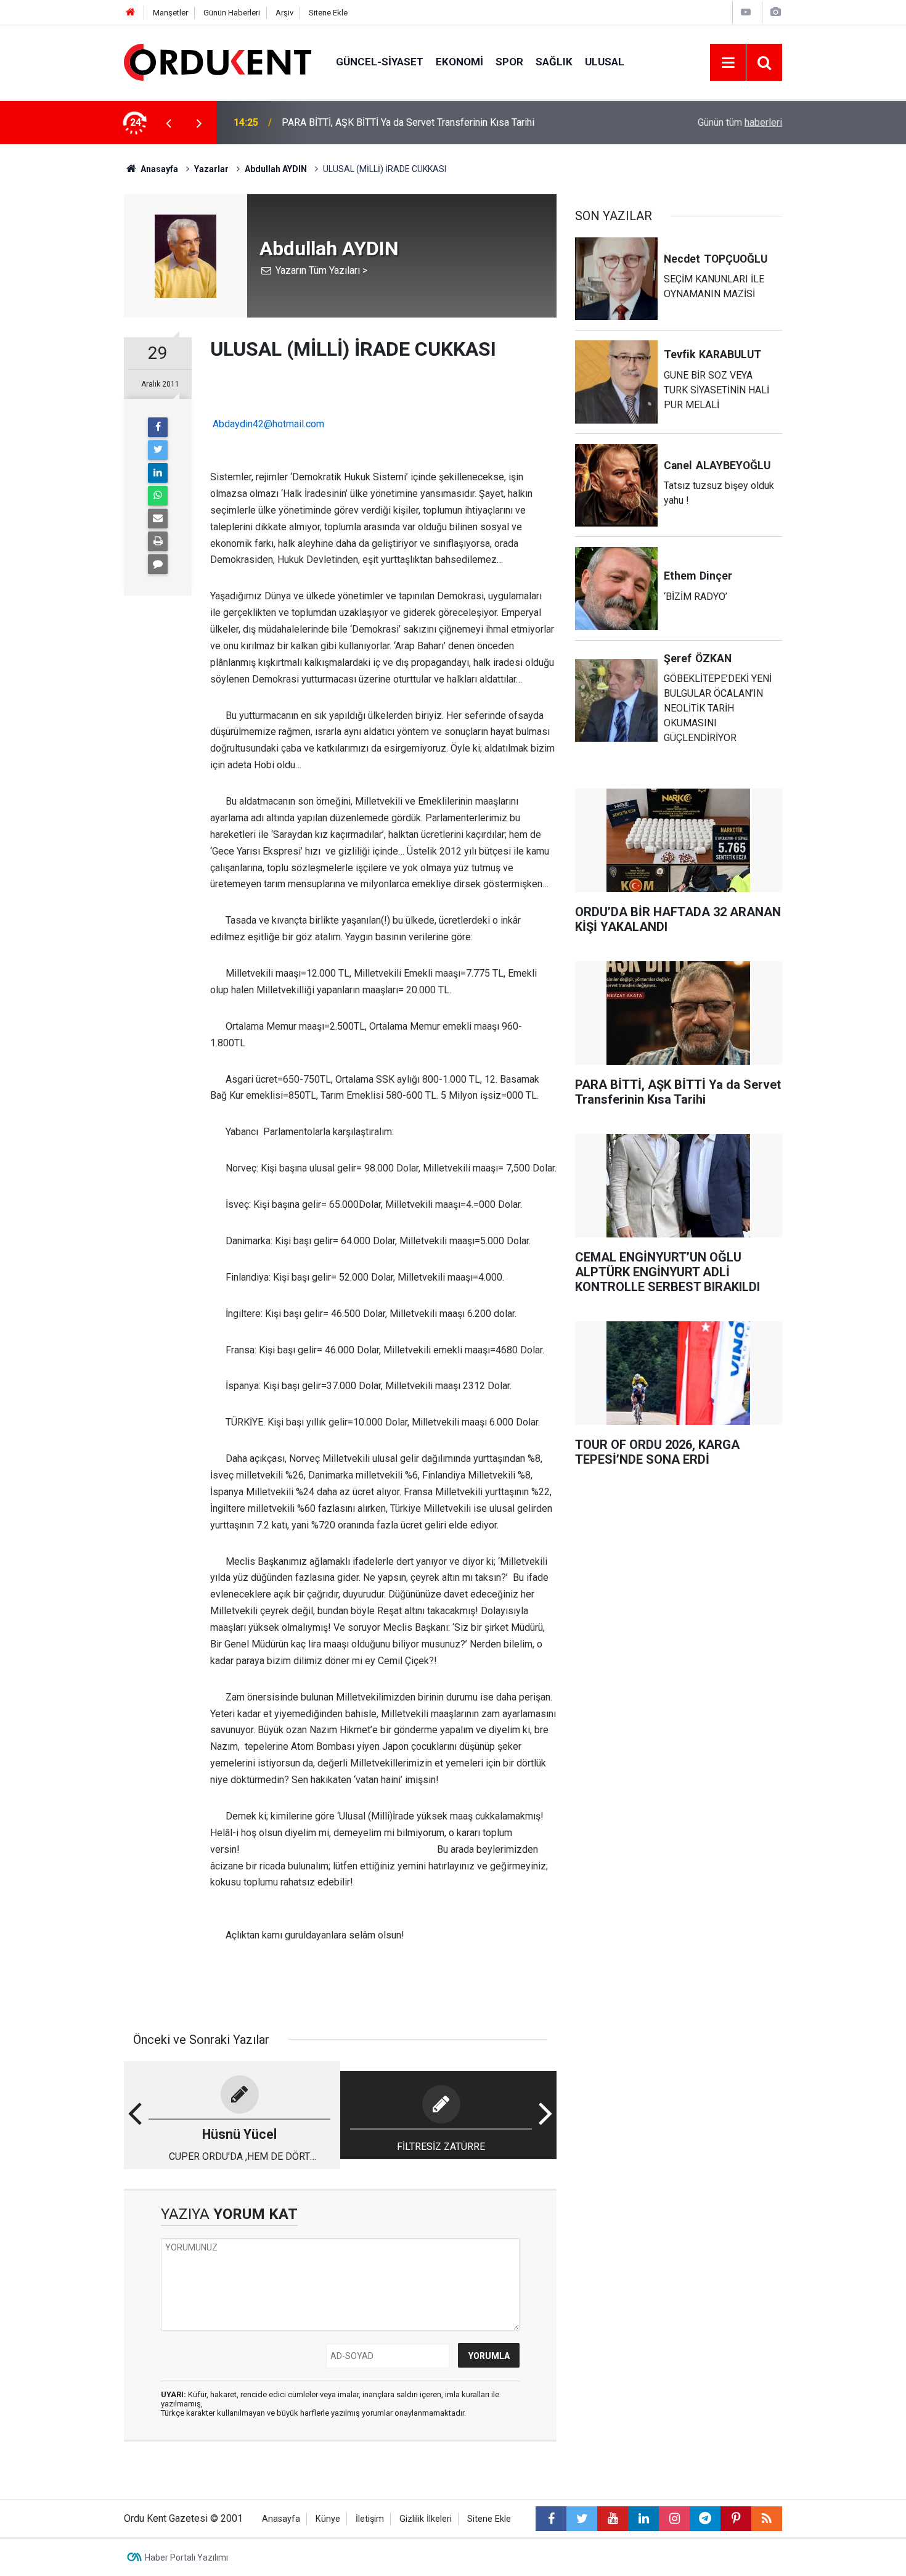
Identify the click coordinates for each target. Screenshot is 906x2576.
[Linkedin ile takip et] (643, 2519)
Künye (328, 2519)
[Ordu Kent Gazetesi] (218, 61)
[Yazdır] (158, 541)
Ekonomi (459, 62)
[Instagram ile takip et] (674, 2519)
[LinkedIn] (158, 473)
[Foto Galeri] (775, 12)
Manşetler (170, 13)
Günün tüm (740, 122)
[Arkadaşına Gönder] (158, 519)
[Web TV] (746, 12)
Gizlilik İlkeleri (426, 2519)
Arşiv (284, 13)
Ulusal (605, 62)
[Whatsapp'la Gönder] (158, 496)
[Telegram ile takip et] (705, 2519)
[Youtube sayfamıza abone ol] (613, 2519)
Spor (509, 62)
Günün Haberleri (232, 13)
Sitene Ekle (328, 13)
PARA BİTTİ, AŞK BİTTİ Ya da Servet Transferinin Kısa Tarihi (408, 122)
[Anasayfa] (131, 13)
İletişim (370, 2519)
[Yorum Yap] (158, 564)
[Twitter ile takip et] (582, 2519)
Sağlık (554, 62)
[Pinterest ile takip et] (736, 2519)
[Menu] (728, 63)
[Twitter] (158, 450)
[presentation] (168, 123)
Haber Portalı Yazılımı (186, 2558)
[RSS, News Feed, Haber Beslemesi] (767, 2519)
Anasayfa (281, 2519)
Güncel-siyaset (380, 62)
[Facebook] (158, 427)
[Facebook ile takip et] (551, 2519)
